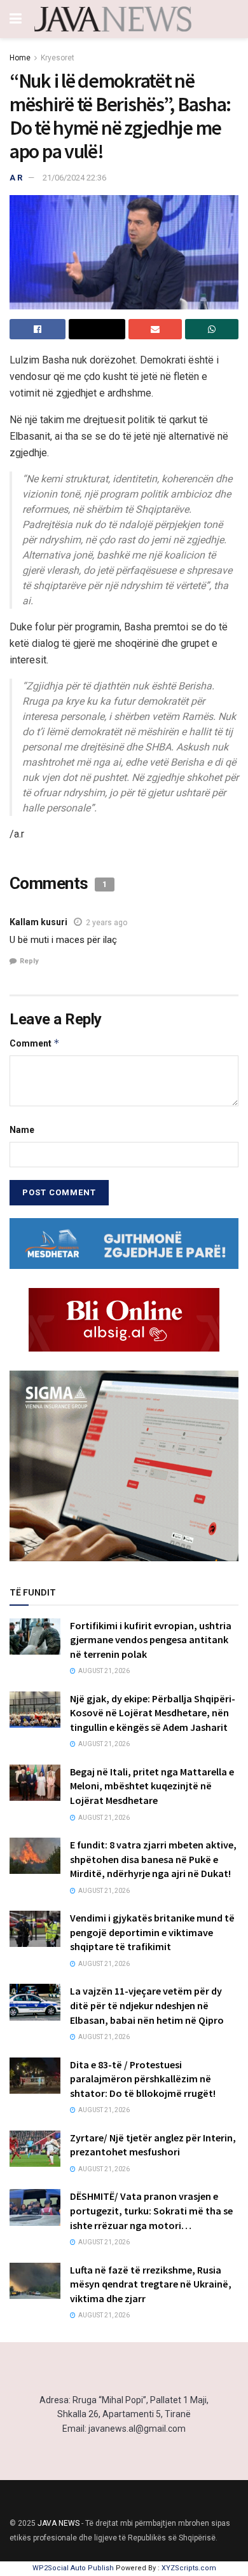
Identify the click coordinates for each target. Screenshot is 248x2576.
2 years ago (107, 923)
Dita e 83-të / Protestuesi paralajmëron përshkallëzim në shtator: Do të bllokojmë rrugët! (143, 2079)
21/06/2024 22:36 (74, 178)
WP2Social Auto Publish (73, 2568)
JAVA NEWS (59, 2523)
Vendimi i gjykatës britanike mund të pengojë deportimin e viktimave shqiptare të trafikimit (152, 1932)
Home (20, 58)
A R (16, 178)
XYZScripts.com (189, 2568)
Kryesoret (58, 58)
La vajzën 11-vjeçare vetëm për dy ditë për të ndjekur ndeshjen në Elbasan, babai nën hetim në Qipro (147, 2005)
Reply (29, 961)
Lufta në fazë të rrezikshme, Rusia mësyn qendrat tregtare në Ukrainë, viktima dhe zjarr (151, 2284)
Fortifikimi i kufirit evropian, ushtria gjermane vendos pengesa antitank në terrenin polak (151, 1640)
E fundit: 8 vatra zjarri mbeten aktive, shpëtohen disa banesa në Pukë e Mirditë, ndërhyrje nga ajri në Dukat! (153, 1859)
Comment (35, 1043)
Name (22, 1130)
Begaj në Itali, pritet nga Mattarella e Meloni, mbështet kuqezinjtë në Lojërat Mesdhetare (152, 1786)
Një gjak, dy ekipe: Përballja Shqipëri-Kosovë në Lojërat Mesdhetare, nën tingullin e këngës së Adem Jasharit (153, 1713)
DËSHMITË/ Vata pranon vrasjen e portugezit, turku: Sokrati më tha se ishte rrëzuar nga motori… (151, 2210)
